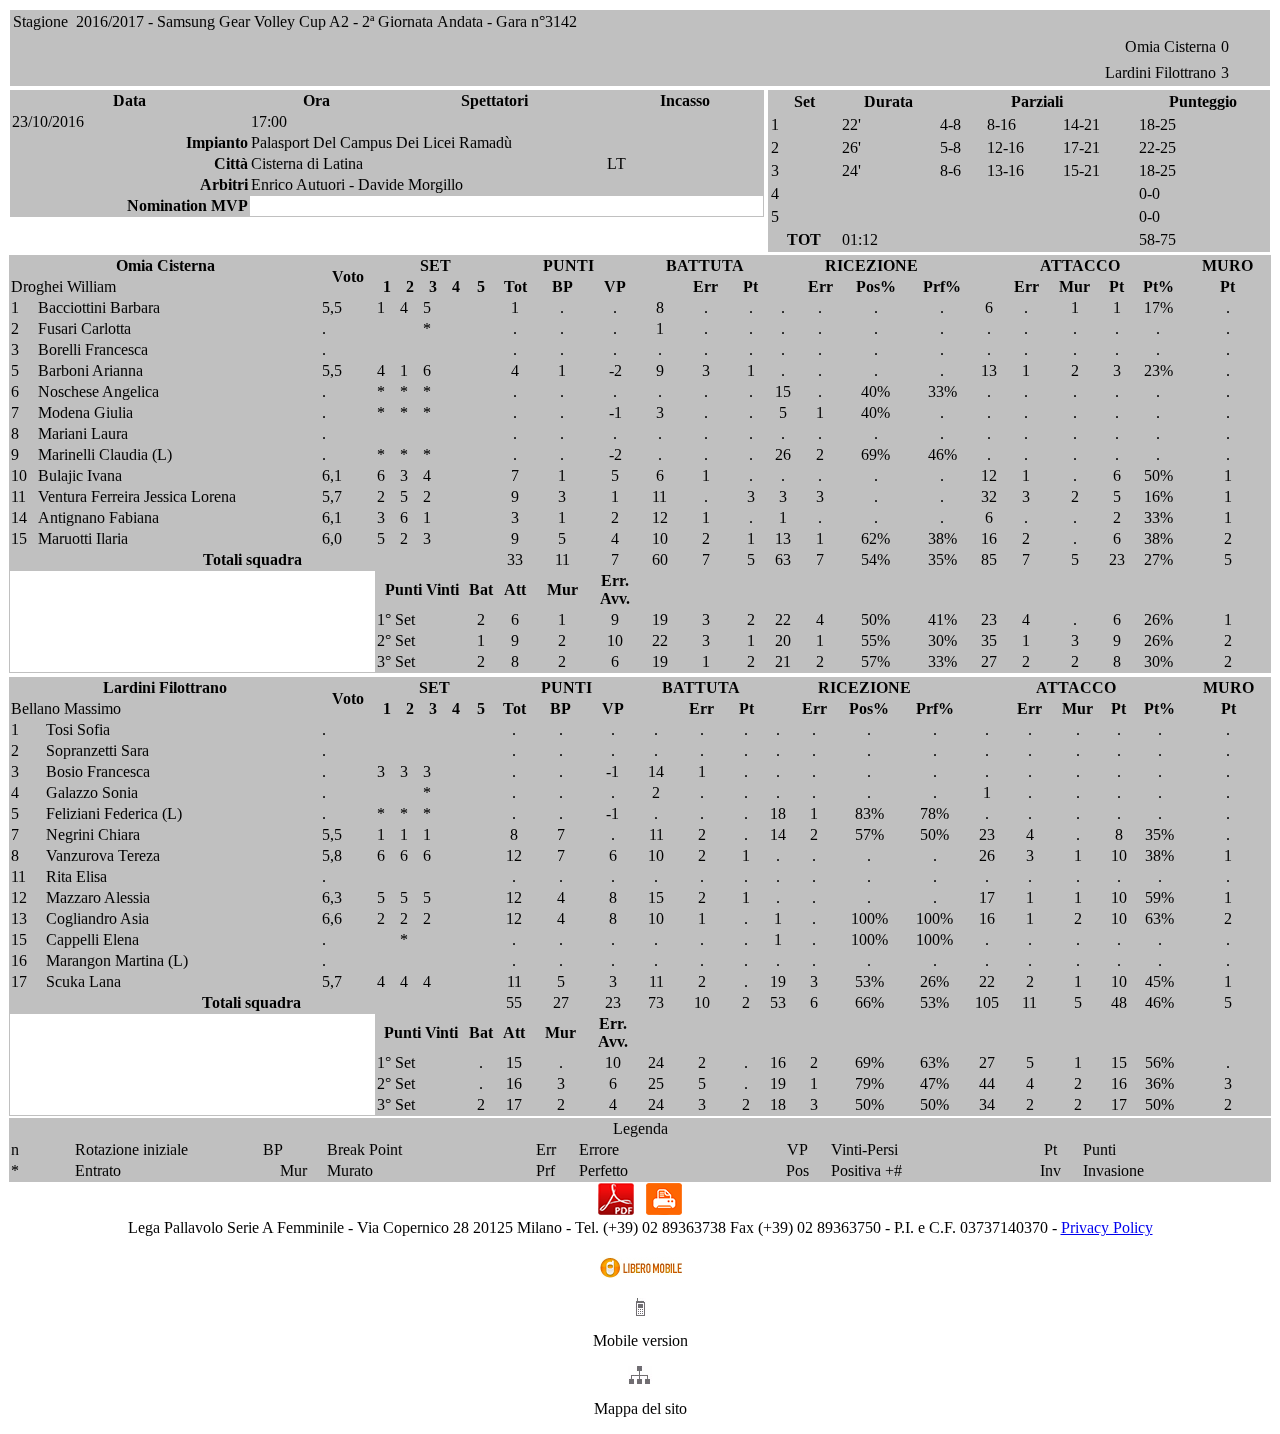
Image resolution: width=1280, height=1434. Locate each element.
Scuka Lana (83, 981)
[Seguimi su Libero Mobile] (640, 1276)
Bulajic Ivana (80, 475)
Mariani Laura (83, 433)
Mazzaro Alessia (98, 897)
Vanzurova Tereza (103, 855)
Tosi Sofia (78, 729)
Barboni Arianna (90, 370)
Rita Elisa (76, 876)
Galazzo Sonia (92, 792)
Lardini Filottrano (1160, 72)
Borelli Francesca (93, 349)
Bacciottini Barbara (99, 307)
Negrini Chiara (93, 834)
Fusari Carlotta (84, 328)
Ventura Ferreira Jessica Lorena (137, 496)
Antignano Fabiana (98, 517)
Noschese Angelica (98, 391)
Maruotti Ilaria (83, 538)
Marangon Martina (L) (117, 960)
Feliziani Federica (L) (114, 813)
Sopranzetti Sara (97, 750)
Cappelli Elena (92, 939)
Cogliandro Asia (97, 918)
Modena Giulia (85, 412)
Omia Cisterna (1170, 46)
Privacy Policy (1107, 1227)
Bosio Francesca (98, 771)
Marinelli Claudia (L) (105, 454)
